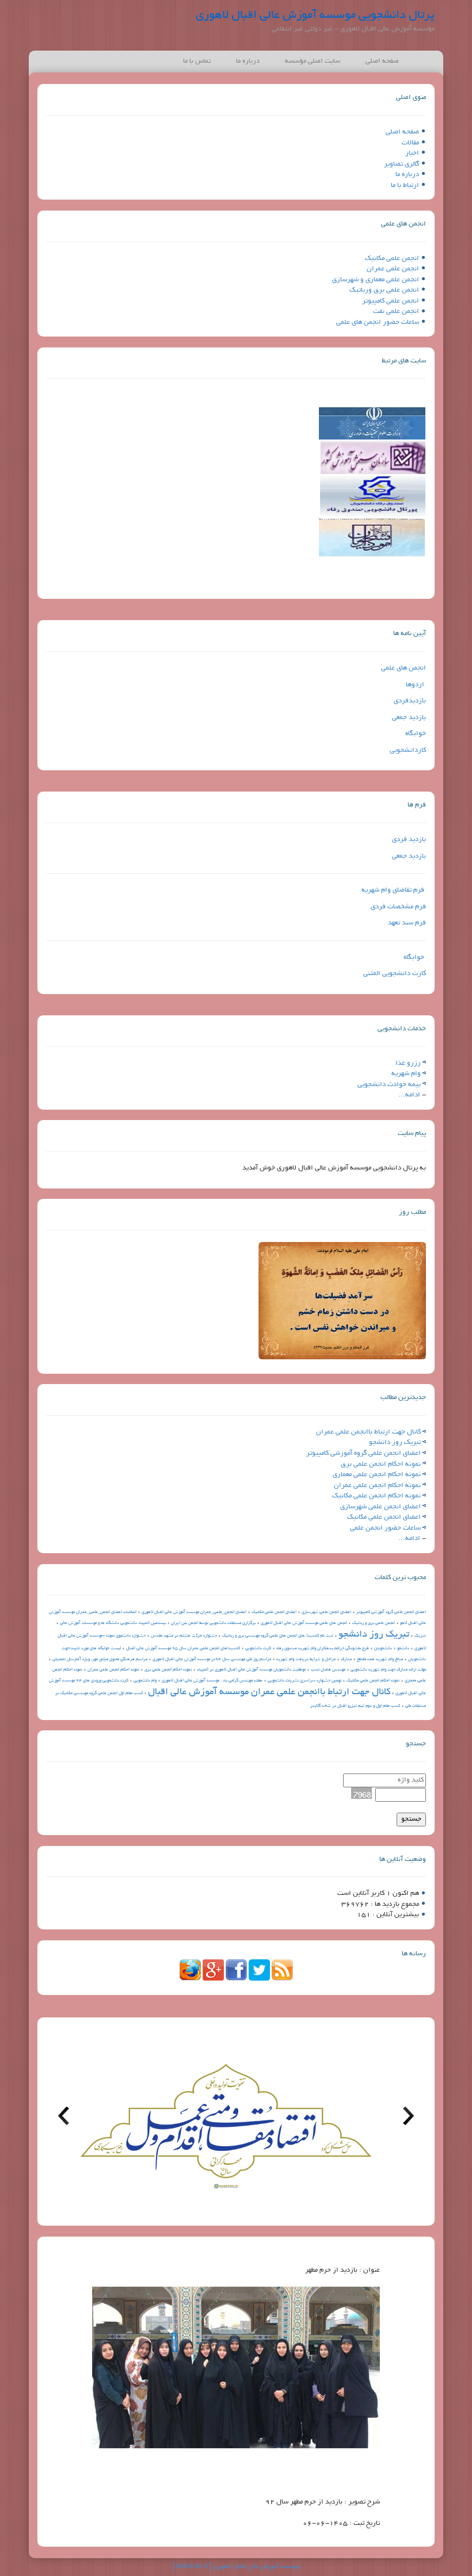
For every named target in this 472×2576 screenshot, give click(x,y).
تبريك (420, 1636)
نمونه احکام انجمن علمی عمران (377, 1486)
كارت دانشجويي (258, 1649)
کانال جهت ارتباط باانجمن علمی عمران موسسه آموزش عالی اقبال (269, 1692)
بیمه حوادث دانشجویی (389, 1085)
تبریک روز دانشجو (395, 1442)
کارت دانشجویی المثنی (395, 974)
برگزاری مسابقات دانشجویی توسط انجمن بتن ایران (213, 1623)
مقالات (410, 143)
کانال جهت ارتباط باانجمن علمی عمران (368, 1432)
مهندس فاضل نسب (328, 1670)
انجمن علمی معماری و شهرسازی (376, 280)
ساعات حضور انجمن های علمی (378, 322)
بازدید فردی (409, 840)
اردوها (415, 685)
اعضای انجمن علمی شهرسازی (380, 1507)
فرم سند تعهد (407, 923)
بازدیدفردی (410, 701)
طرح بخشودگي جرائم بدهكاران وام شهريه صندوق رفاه (323, 1649)
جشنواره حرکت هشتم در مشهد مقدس (184, 1636)
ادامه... (409, 1095)
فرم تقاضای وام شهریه (393, 890)
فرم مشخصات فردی (398, 907)
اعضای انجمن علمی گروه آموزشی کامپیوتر (363, 1453)
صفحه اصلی (382, 61)
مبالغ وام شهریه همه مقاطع (380, 1660)
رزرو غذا (408, 1063)
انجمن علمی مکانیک (392, 259)
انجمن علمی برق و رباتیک (374, 1623)
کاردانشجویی (408, 750)
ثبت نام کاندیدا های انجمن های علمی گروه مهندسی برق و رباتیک (278, 1636)
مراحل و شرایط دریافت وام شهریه (306, 1660)
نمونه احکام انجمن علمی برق (381, 1464)
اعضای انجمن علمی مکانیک (384, 1517)
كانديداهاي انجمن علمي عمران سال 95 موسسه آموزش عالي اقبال (183, 1649)
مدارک (346, 1660)
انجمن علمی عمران (393, 269)
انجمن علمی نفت (396, 312)
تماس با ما (197, 61)
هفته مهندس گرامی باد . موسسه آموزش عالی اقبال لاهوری (212, 1681)
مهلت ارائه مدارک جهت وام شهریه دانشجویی (388, 1670)
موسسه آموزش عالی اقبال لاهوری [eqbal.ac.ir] (236, 2567)
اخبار (412, 153)
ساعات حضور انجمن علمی (385, 1528)
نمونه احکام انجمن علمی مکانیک (376, 1496)
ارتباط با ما (405, 186)
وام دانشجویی (145, 1681)
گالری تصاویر (401, 164)
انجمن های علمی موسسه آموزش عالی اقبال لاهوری (304, 1623)
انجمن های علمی (404, 668)
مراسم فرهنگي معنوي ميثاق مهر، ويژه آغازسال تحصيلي (100, 1660)
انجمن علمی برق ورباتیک (384, 290)
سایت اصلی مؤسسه (313, 61)
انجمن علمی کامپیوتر (391, 301)
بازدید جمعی (409, 718)
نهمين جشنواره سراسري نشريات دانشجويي (304, 1681)
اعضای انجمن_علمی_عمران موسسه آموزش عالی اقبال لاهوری (194, 1612)
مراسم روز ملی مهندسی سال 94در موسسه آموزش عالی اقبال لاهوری (212, 1660)
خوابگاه (416, 734)
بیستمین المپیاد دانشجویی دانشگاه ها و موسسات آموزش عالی (113, 1623)
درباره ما (248, 61)
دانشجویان (383, 1649)
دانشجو (403, 1649)
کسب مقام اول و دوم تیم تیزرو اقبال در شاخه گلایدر (355, 1706)
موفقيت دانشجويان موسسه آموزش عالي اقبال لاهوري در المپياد (251, 1670)
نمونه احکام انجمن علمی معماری (377, 1475)
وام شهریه (406, 1074)
